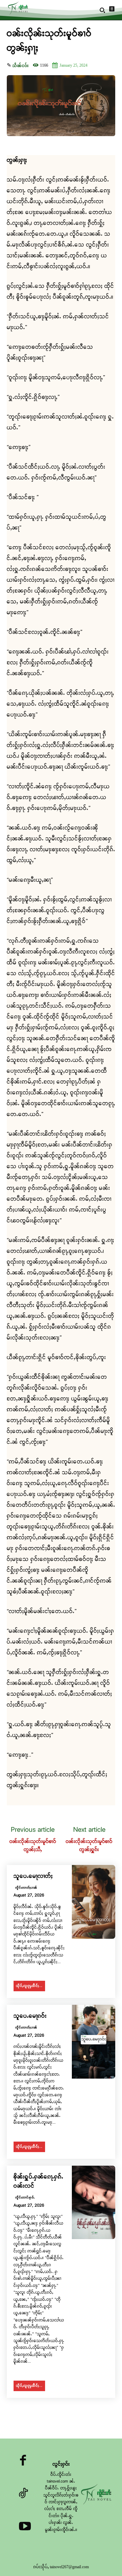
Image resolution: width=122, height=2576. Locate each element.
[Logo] (19, 8)
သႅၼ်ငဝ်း (20, 66)
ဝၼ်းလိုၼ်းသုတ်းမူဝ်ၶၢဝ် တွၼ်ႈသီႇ (33, 1846)
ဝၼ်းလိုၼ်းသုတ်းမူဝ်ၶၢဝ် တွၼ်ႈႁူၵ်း (89, 1846)
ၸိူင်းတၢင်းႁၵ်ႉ (25, 2198)
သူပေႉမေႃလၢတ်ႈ (33, 1876)
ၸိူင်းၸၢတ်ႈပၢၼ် (26, 1888)
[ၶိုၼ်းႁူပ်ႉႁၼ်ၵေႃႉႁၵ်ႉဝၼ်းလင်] (94, 2203)
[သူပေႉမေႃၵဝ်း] (94, 2042)
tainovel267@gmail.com (69, 2567)
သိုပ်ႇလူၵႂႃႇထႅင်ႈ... (29, 1986)
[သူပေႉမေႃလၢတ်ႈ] (94, 1902)
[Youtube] (25, 2528)
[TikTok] (23, 2495)
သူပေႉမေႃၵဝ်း (30, 2016)
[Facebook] (23, 2462)
